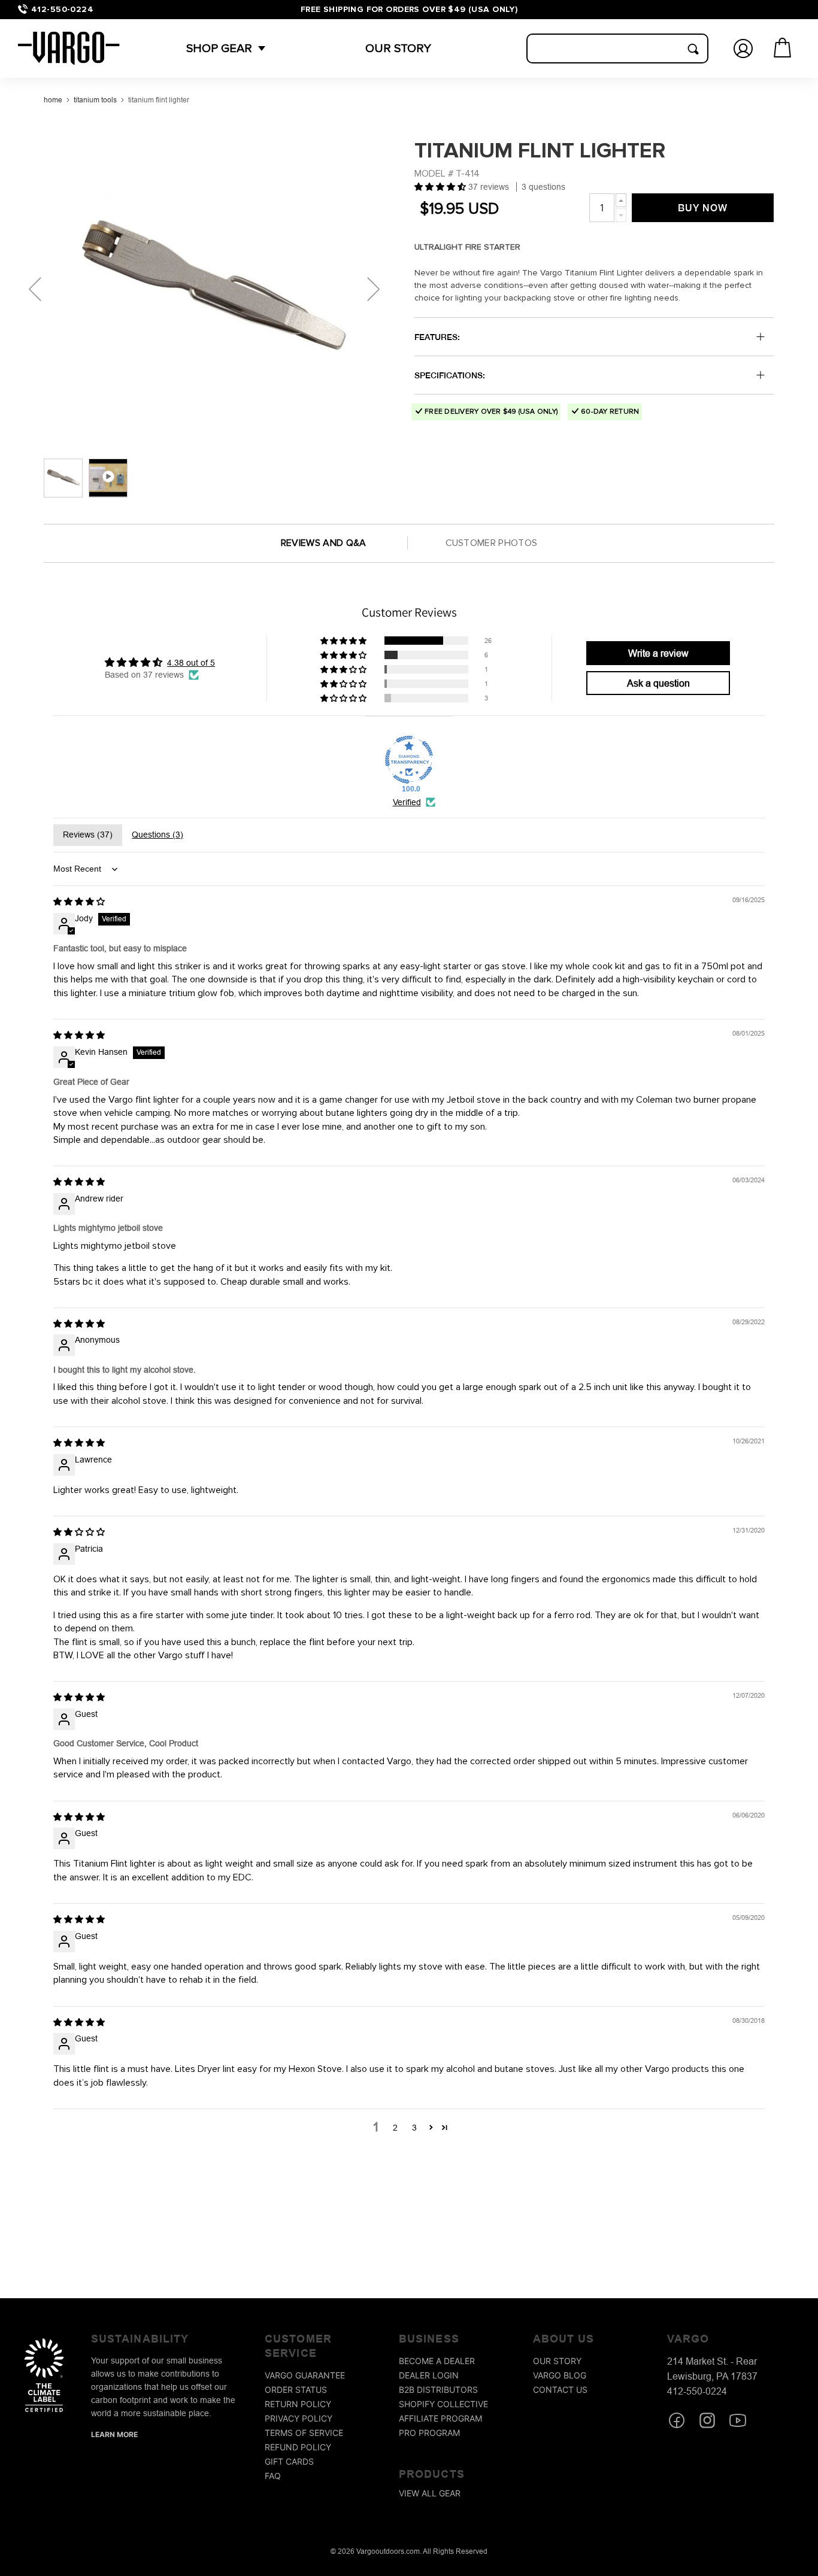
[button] (219, 48)
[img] (79, 902)
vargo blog (560, 2375)
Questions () (157, 835)
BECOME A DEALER (437, 2361)
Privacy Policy (299, 2418)
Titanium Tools (95, 100)
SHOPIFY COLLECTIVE (443, 2404)
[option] (212, 289)
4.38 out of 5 (191, 663)
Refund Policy (298, 2447)
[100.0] (409, 760)
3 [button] (414, 2128)
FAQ (273, 2476)
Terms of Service (304, 2433)
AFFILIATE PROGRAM (440, 2418)
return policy (298, 2404)
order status (296, 2390)
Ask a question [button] (658, 683)
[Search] (693, 49)
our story (557, 2361)
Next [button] (373, 289)
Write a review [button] (658, 653)
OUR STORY (398, 48)
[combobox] (617, 48)
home (53, 100)
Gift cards (289, 2461)
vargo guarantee (305, 2375)
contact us (560, 2390)
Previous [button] (35, 289)
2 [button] (395, 2128)
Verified (407, 802)
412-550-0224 (62, 9)
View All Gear (430, 2493)
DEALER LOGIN (429, 2375)
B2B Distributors (438, 2390)
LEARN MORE (114, 2434)
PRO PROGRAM (429, 2433)
